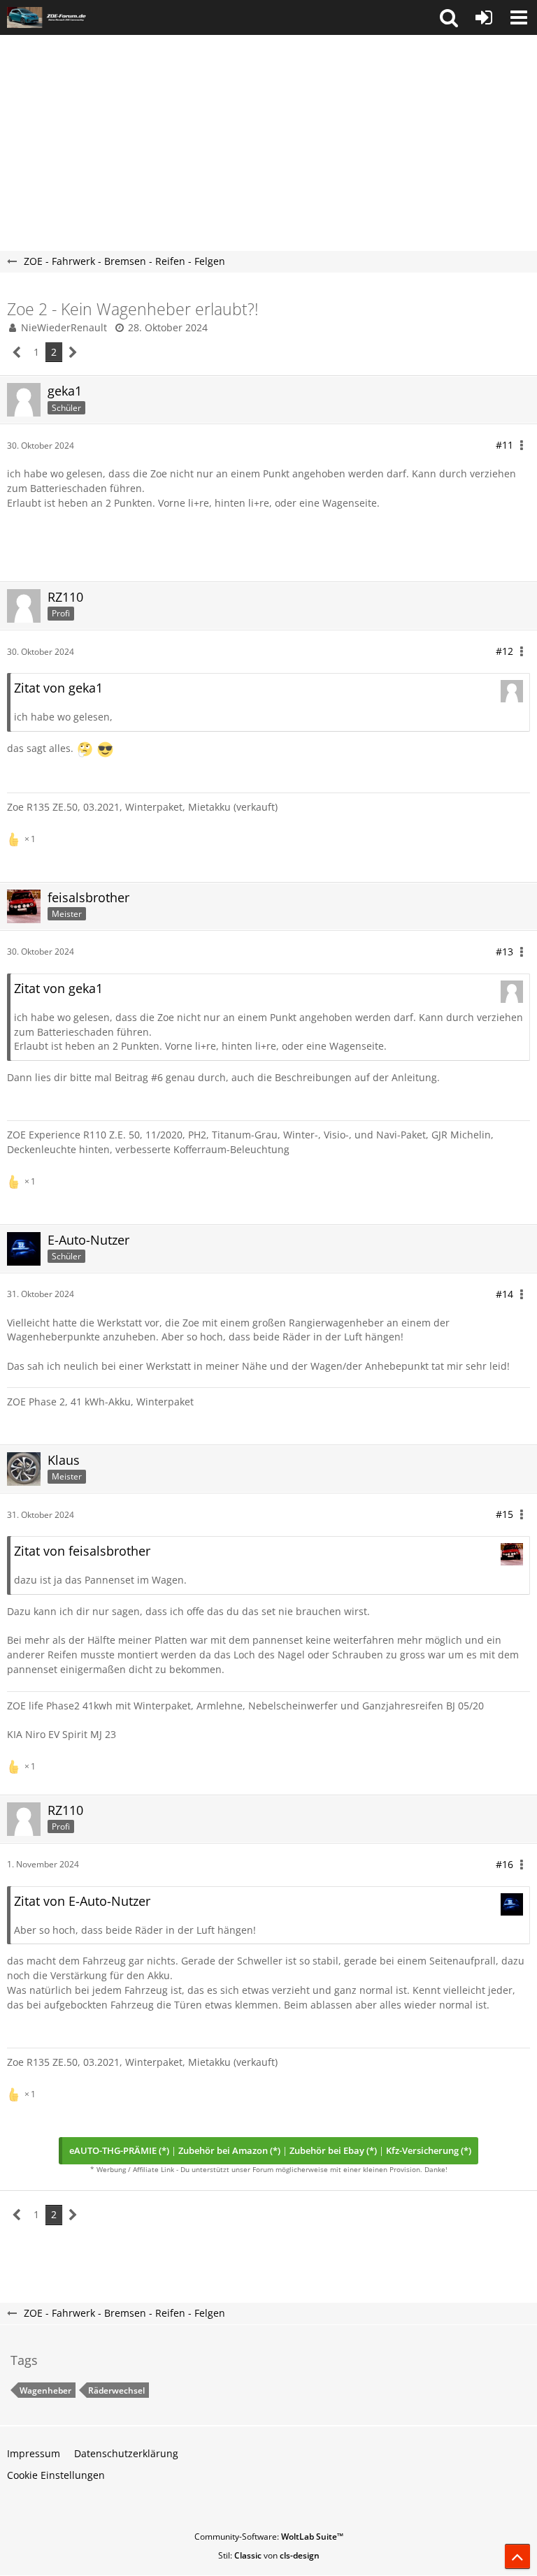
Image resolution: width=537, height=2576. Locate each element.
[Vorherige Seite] (17, 353)
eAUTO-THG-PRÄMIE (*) (119, 2150)
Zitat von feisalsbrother (82, 1551)
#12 (504, 651)
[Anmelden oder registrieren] (484, 17)
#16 (504, 1864)
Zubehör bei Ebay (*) (333, 2150)
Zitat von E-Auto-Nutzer (82, 1901)
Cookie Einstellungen (56, 2475)
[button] (449, 17)
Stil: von (269, 2555)
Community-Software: (269, 2537)
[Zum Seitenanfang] (517, 2556)
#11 (504, 445)
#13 (504, 951)
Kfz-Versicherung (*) (429, 2150)
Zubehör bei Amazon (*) (229, 2150)
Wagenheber (45, 2390)
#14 (504, 1294)
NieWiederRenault (64, 327)
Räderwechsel (116, 2390)
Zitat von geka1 (58, 688)
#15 (504, 1514)
